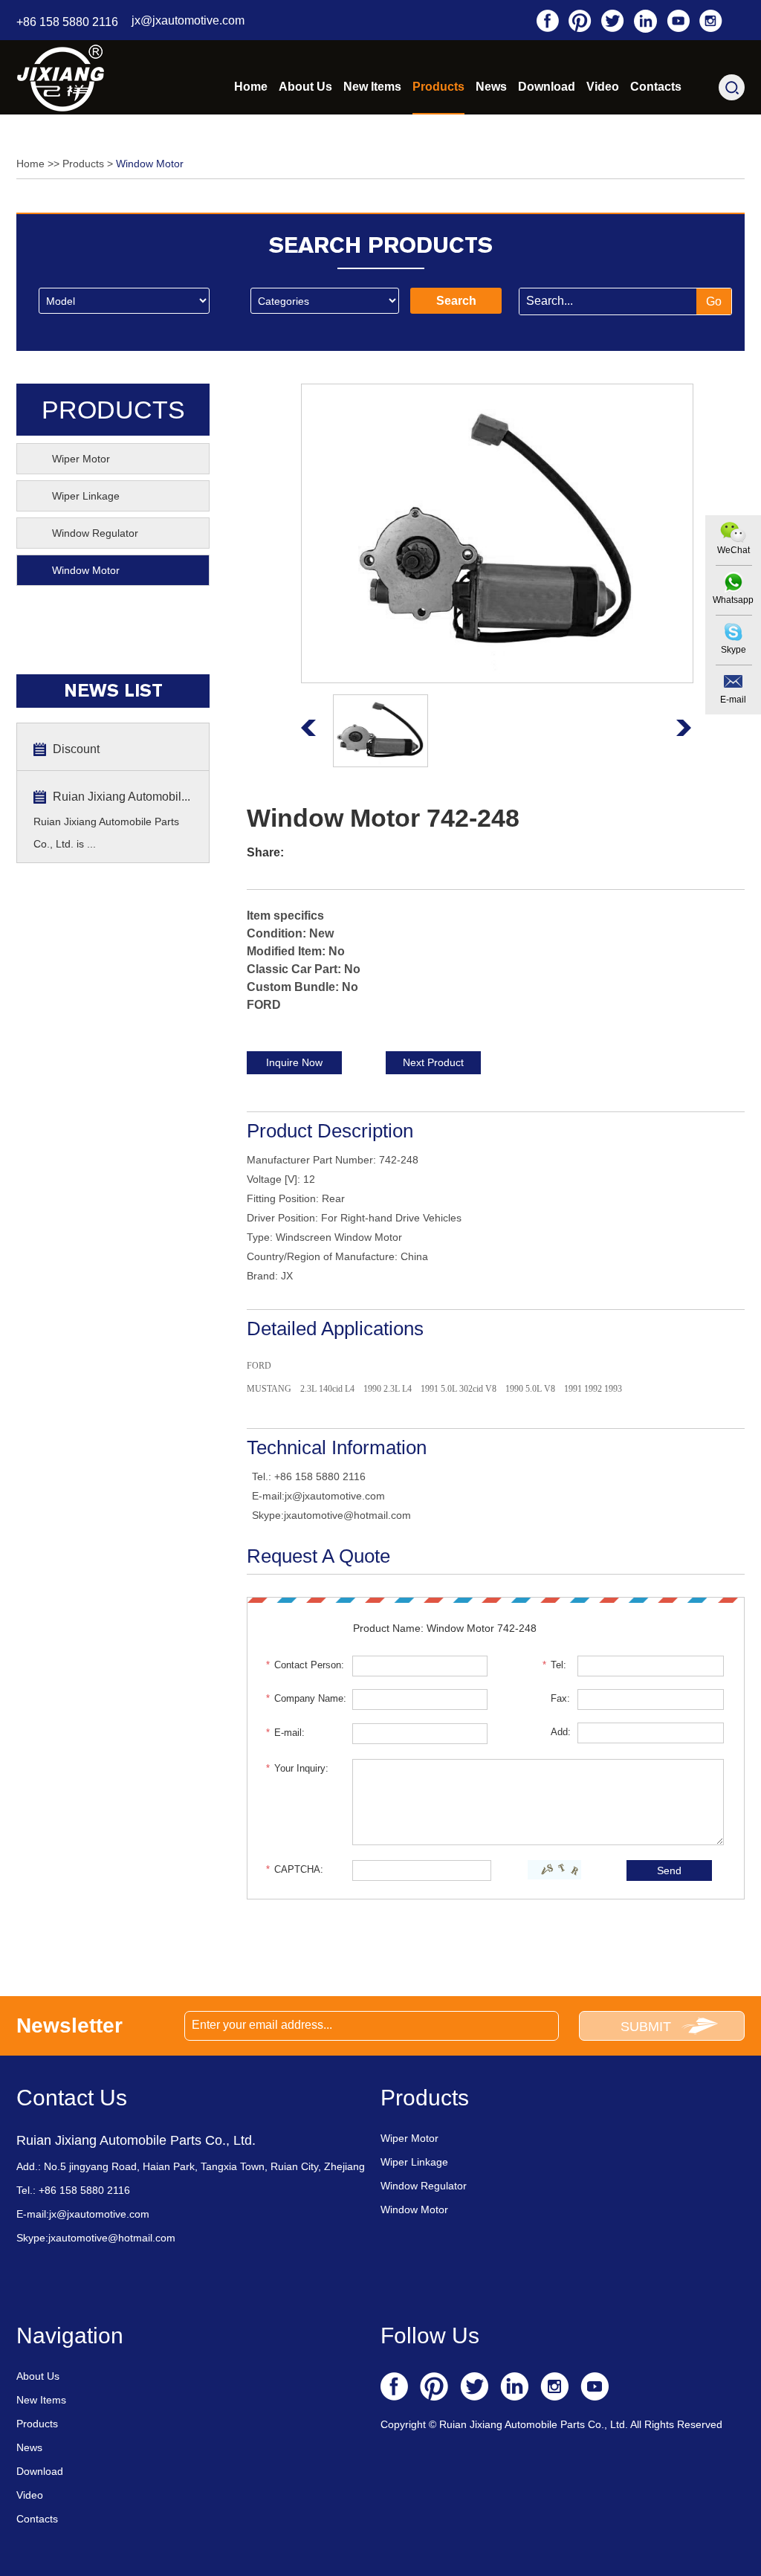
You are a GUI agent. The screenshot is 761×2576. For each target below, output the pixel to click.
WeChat (734, 550)
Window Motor (150, 164)
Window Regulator (95, 533)
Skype (734, 650)
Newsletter (69, 2025)
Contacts (656, 87)
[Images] (497, 533)
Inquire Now (294, 1062)
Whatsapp (733, 600)
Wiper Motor (81, 459)
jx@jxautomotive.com (188, 20)
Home (251, 87)
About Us (305, 87)
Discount (76, 749)
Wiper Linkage (86, 496)
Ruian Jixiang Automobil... (122, 797)
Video (603, 87)
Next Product (433, 1062)
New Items (372, 87)
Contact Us (72, 2098)
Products (438, 87)
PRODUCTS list (113, 416)
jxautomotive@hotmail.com (347, 1515)
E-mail (733, 700)
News (491, 87)
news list (113, 691)
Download (547, 87)
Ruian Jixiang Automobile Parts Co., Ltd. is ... (106, 833)
